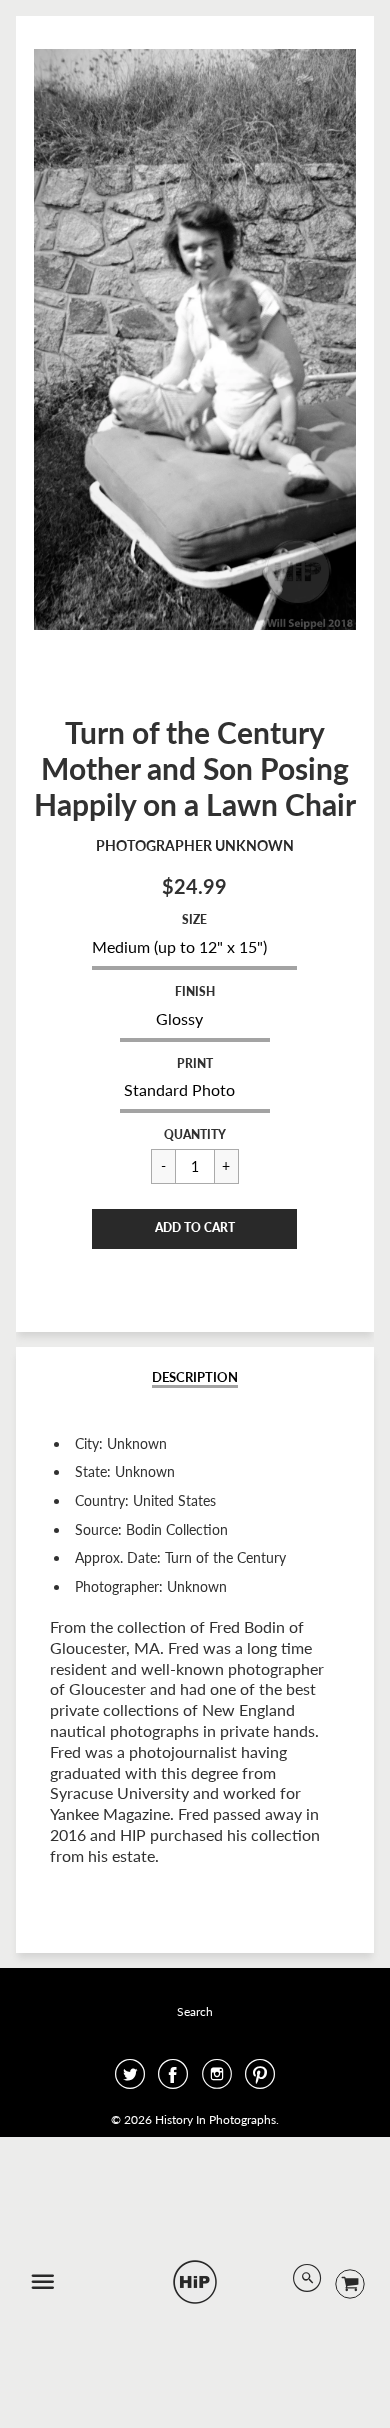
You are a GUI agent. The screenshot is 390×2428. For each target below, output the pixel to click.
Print (195, 1063)
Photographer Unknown (195, 845)
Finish (195, 991)
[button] (194, 1229)
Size (194, 919)
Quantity (195, 1134)
